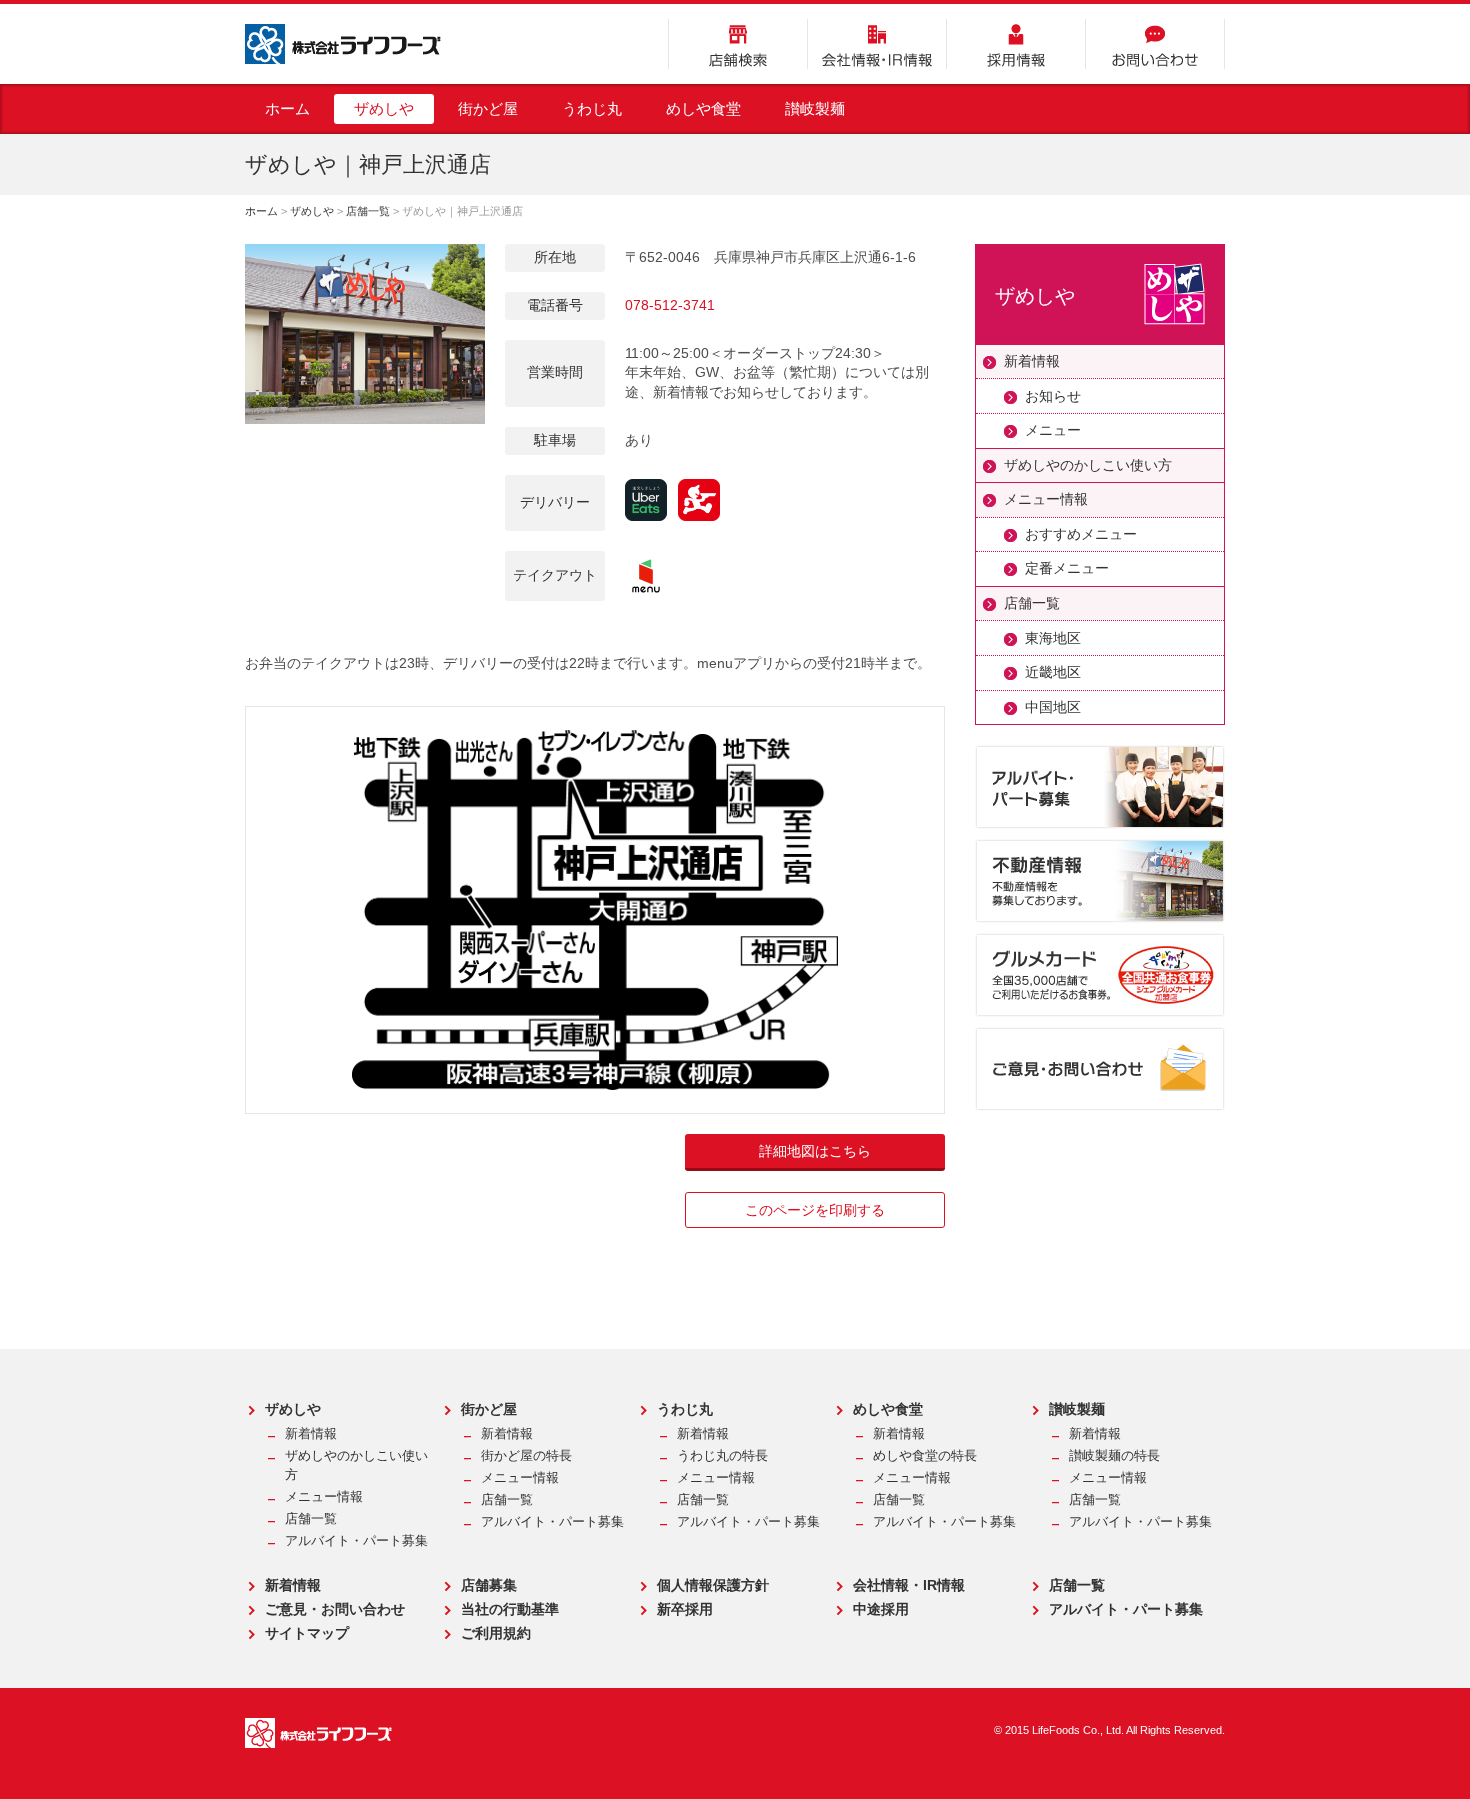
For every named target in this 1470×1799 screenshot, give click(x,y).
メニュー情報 (1046, 499)
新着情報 (1032, 361)
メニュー (1053, 430)
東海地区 (1053, 638)
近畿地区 (1053, 672)
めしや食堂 (703, 108)
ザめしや (384, 108)
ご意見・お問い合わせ (335, 1609)
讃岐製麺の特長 (1114, 1456)
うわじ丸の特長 (722, 1456)
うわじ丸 (592, 108)
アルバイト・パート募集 (356, 1541)
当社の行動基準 (510, 1609)
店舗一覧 (368, 211)
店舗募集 (489, 1585)
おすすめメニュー (1081, 534)
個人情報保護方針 (713, 1585)
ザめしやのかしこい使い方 (1088, 465)
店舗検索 (738, 44)
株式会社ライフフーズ (343, 44)
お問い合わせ (1155, 44)
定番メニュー (1067, 568)
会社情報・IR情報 (877, 44)
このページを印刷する (815, 1210)
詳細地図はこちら (815, 1151)
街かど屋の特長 (526, 1456)
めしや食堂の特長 (925, 1456)
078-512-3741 (670, 305)
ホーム (287, 108)
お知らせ (1053, 396)
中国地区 (1053, 707)
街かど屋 (488, 108)
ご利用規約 (496, 1633)
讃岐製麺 (815, 108)
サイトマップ (307, 1633)
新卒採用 (685, 1609)
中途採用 (881, 1609)
